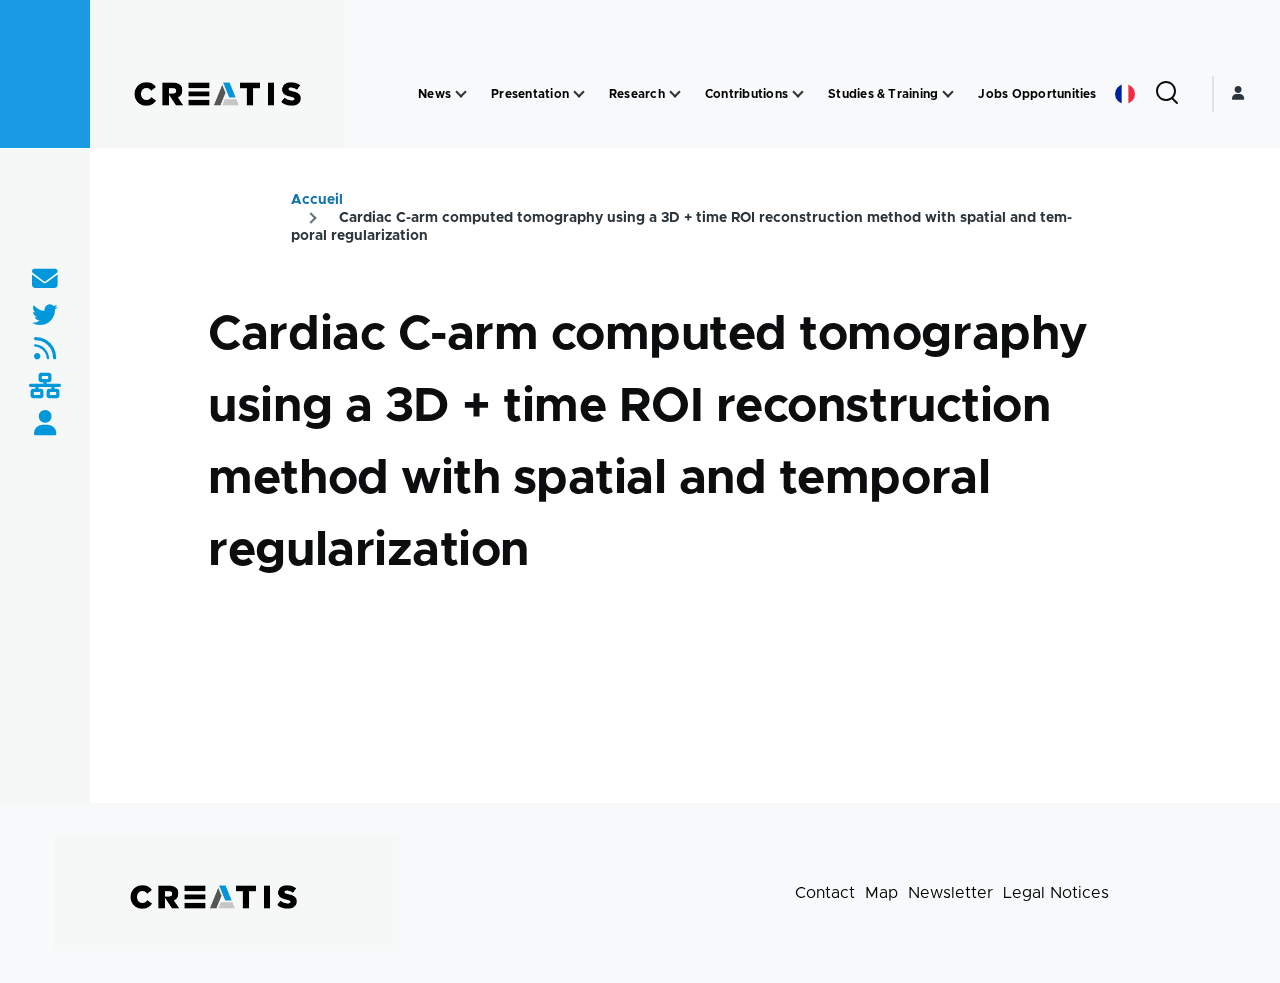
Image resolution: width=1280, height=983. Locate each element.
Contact (825, 893)
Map (881, 893)
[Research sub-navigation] (675, 94)
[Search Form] (1167, 94)
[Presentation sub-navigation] (579, 94)
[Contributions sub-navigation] (798, 94)
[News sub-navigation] (461, 94)
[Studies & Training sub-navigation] (948, 94)
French (1125, 94)
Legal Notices (1056, 893)
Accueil (317, 200)
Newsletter (950, 893)
